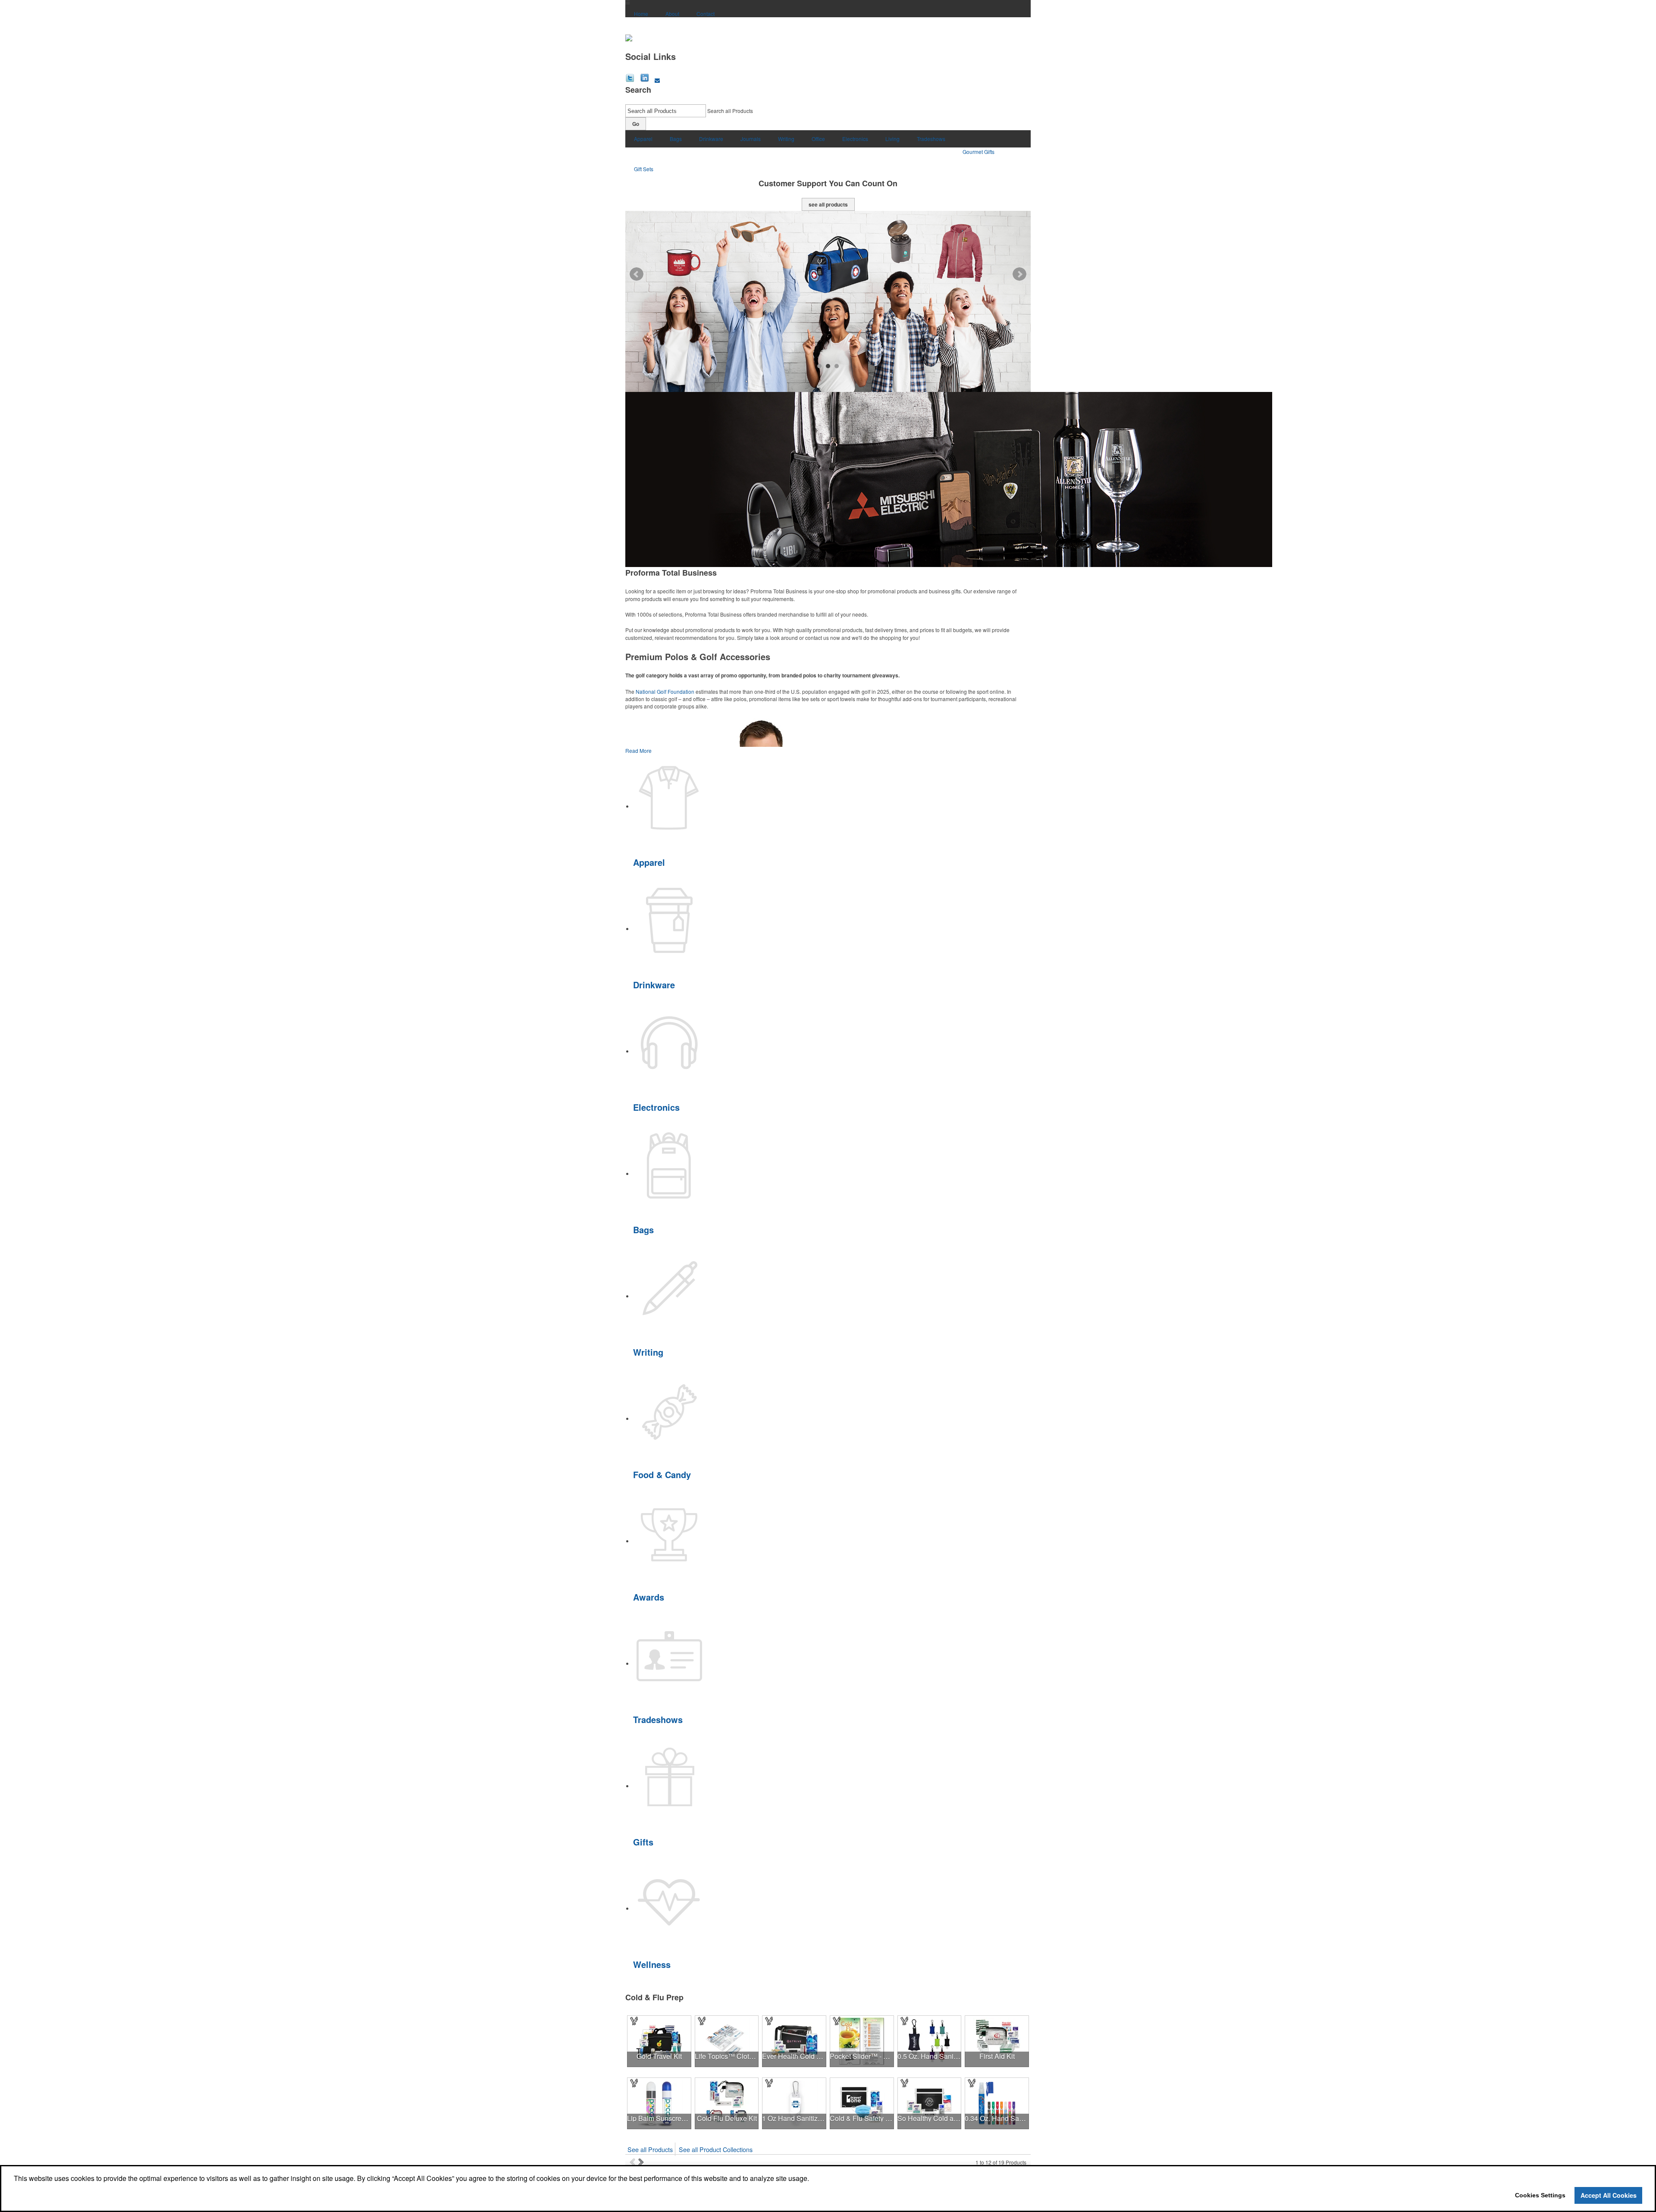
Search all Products (730, 111)
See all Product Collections (716, 2149)
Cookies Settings (1540, 2195)
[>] (642, 2162)
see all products (828, 204)
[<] (634, 2162)
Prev (637, 274)
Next (1019, 274)
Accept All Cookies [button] (1609, 2195)
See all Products (650, 2149)
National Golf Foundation (665, 691)
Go (636, 124)
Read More (638, 750)
